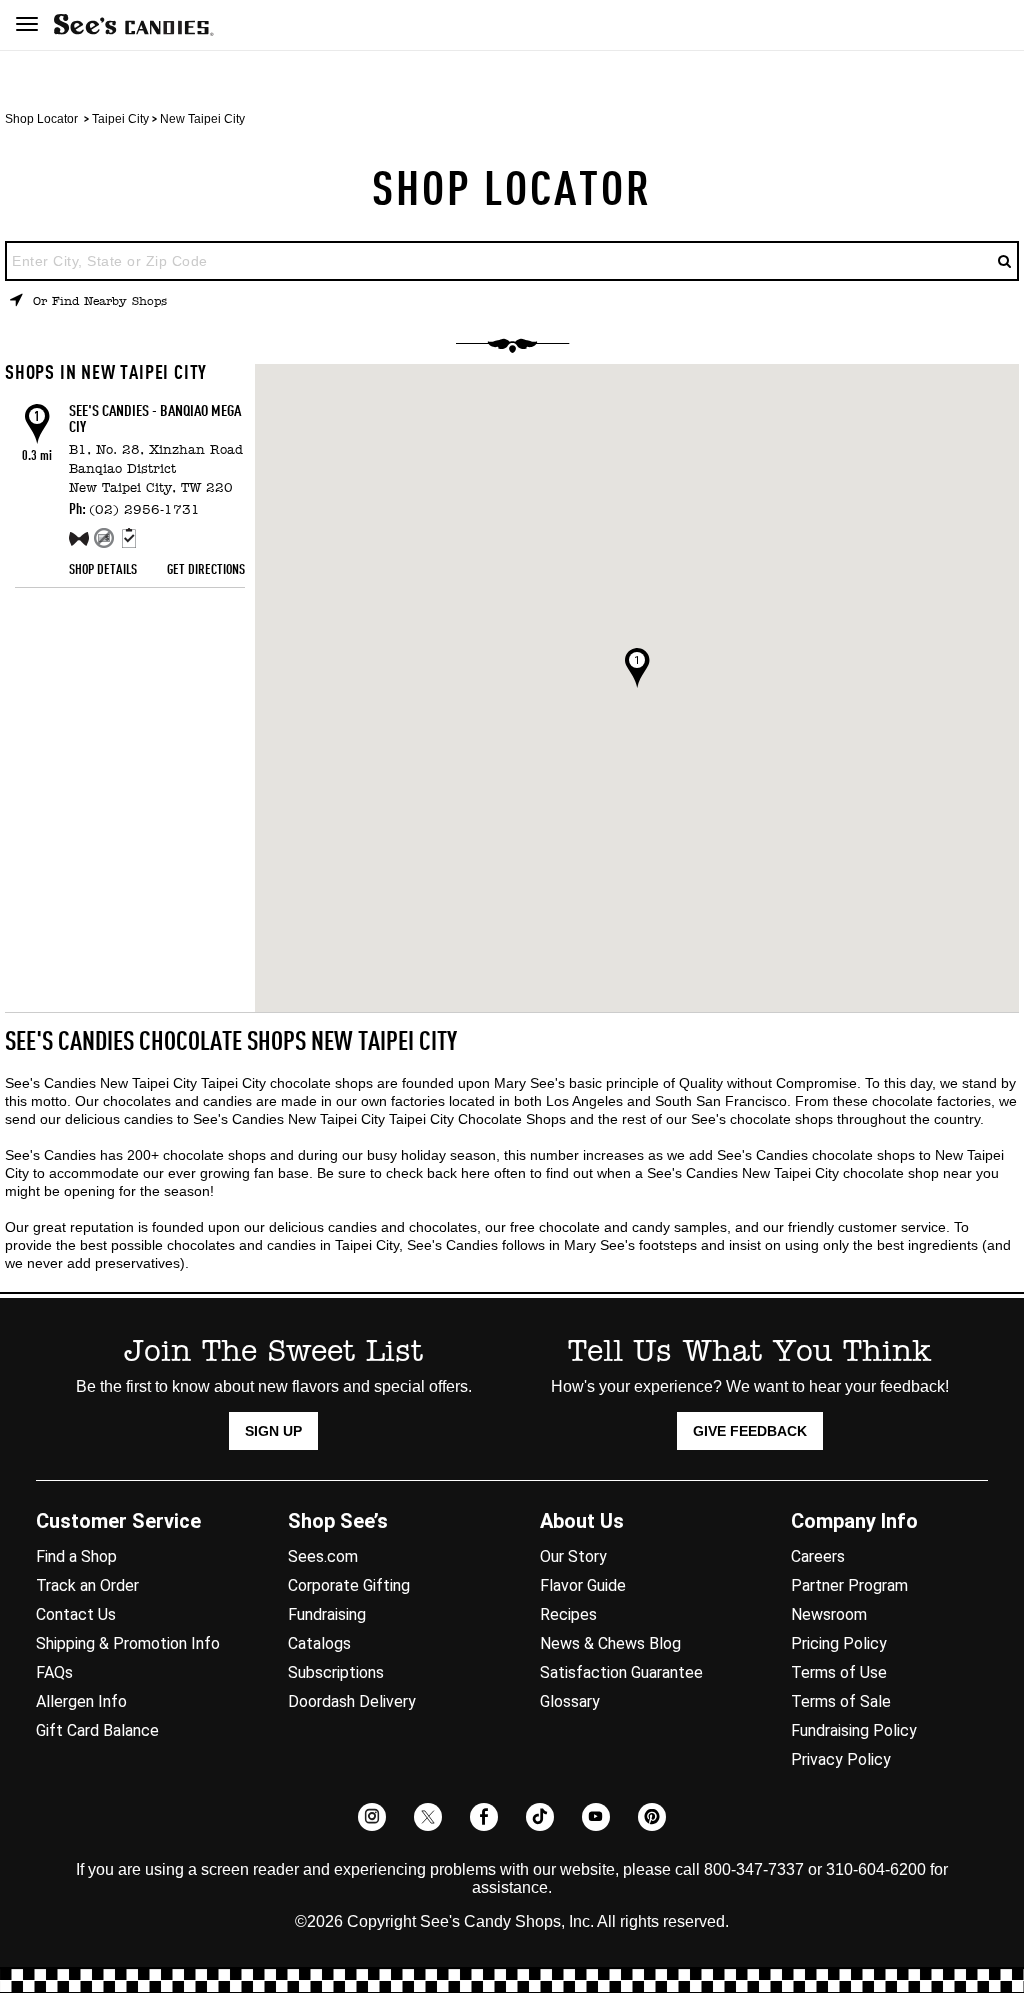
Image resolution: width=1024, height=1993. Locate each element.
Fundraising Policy (854, 1730)
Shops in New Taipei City (106, 374)
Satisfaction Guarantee (621, 1672)
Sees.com (323, 1556)
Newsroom (829, 1614)
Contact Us (76, 1614)
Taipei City (120, 119)
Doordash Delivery (352, 1701)
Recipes (568, 1614)
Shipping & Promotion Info (128, 1643)
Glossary (570, 1701)
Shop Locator (41, 119)
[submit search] (1005, 261)
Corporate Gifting (349, 1585)
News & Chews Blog (610, 1643)
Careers (818, 1556)
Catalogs (319, 1643)
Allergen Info (81, 1701)
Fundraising (327, 1614)
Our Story (573, 1556)
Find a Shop (76, 1556)
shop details (103, 570)
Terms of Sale (841, 1701)
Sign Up (273, 1431)
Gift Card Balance (97, 1730)
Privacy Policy (841, 1759)
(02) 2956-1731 (144, 510)
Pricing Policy (839, 1643)
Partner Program (849, 1585)
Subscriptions (336, 1672)
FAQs (54, 1672)
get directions (206, 570)
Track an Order (87, 1585)
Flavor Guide (583, 1585)
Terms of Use (839, 1672)
